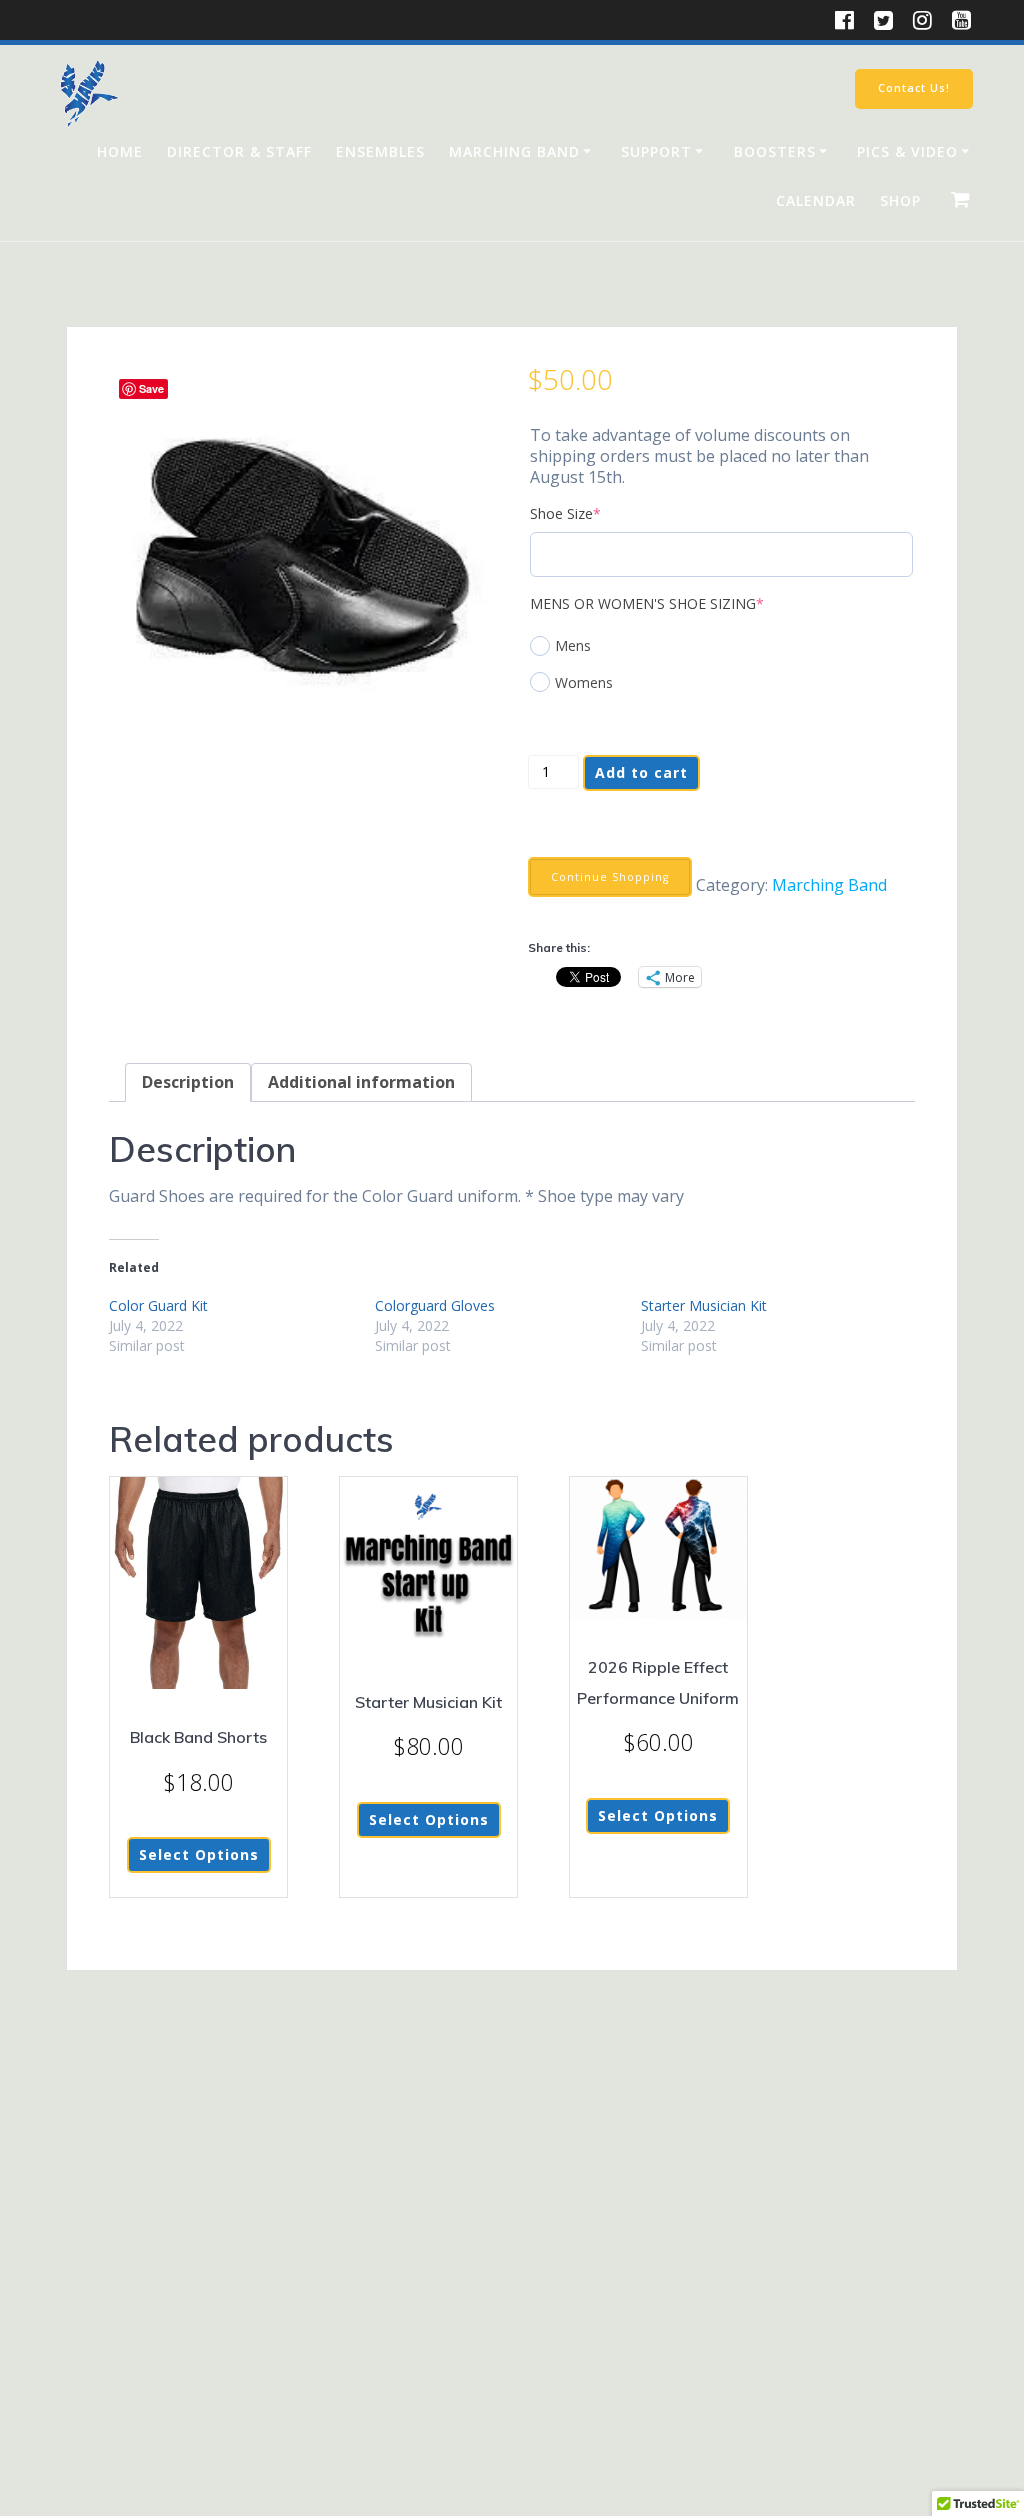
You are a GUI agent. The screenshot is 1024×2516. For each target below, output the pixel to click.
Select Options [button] (658, 1815)
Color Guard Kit (158, 1305)
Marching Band (514, 151)
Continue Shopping (610, 877)
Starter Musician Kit (704, 1305)
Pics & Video (907, 151)
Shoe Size (596, 513)
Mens (573, 645)
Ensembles (380, 151)
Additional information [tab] (361, 1082)
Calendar (816, 200)
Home (120, 151)
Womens (584, 682)
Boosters (775, 151)
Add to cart (641, 772)
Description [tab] (188, 1082)
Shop (900, 200)
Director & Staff (239, 151)
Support (656, 151)
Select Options (199, 1854)
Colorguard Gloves (435, 1305)
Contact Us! (914, 88)
